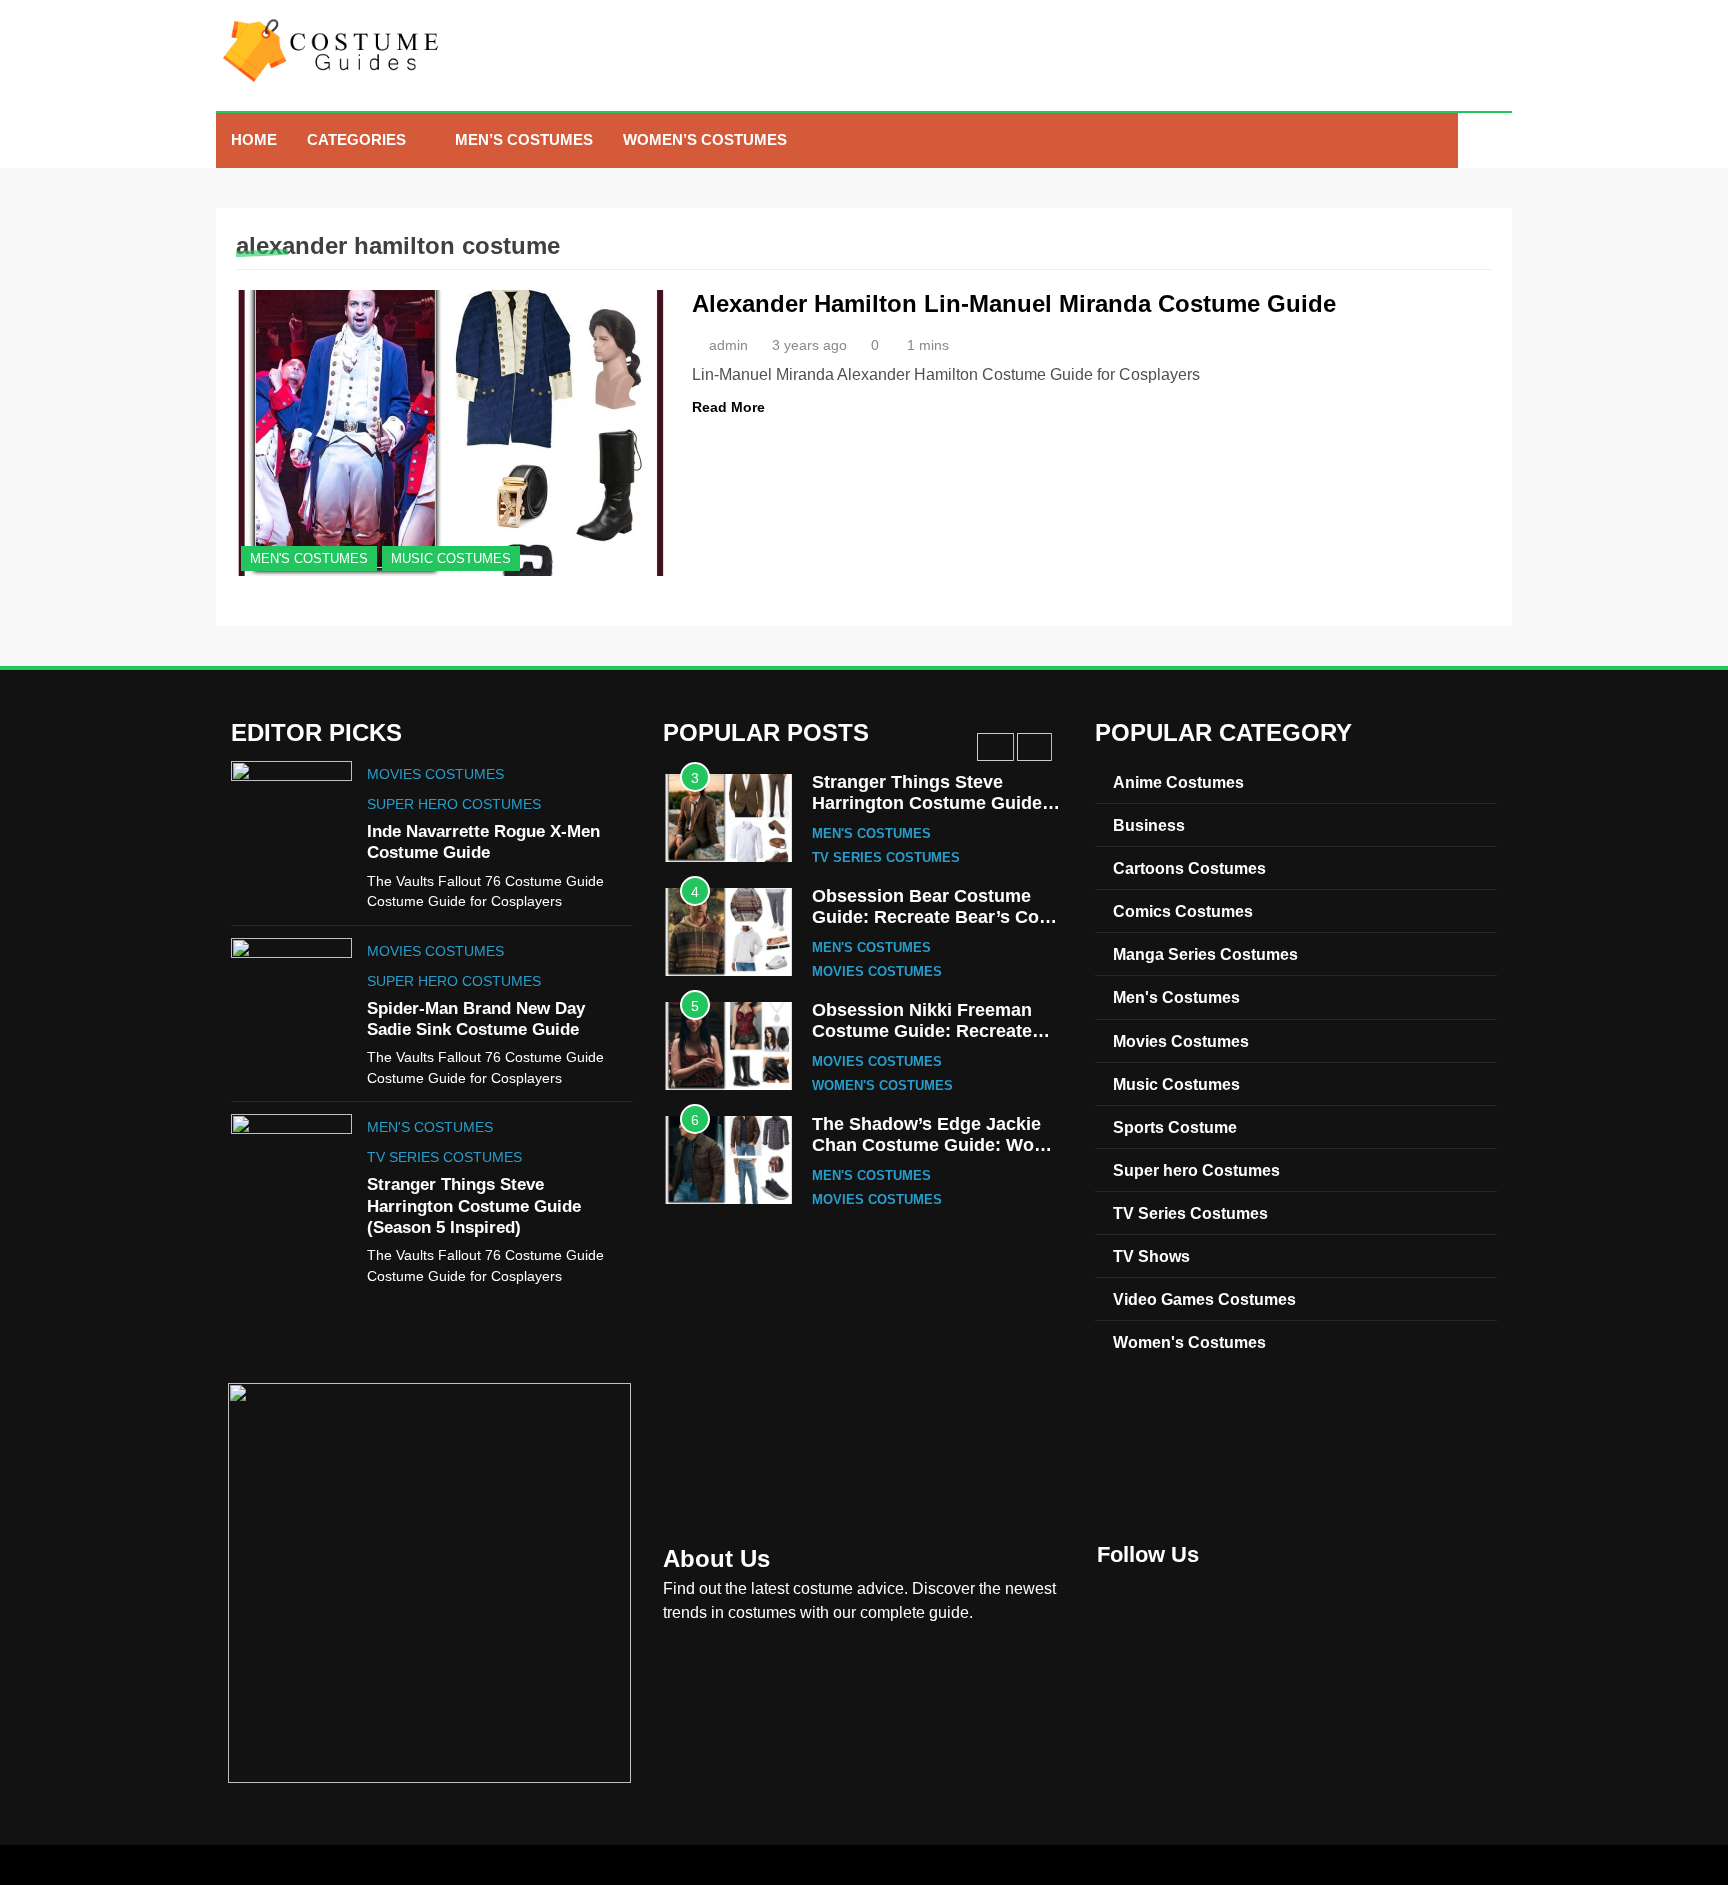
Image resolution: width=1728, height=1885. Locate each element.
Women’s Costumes (705, 139)
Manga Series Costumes (1205, 954)
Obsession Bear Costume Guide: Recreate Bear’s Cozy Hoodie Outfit (935, 917)
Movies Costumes (435, 774)
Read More (728, 407)
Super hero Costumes (454, 804)
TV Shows (1151, 1256)
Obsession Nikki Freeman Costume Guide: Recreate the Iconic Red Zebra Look (924, 1031)
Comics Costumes (1183, 911)
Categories (356, 139)
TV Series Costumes (444, 1157)
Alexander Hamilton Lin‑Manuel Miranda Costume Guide (1014, 303)
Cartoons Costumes (1189, 868)
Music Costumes (451, 558)
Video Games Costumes (1204, 1299)
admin (728, 345)
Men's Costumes (309, 558)
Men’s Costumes (524, 139)
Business (1149, 825)
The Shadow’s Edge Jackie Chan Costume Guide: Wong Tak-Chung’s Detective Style (934, 1145)
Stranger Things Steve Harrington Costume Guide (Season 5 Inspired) (474, 1205)
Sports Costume (1175, 1127)
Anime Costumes (1178, 782)
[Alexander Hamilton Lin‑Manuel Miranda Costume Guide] (451, 433)
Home (254, 139)
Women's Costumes (882, 1086)
